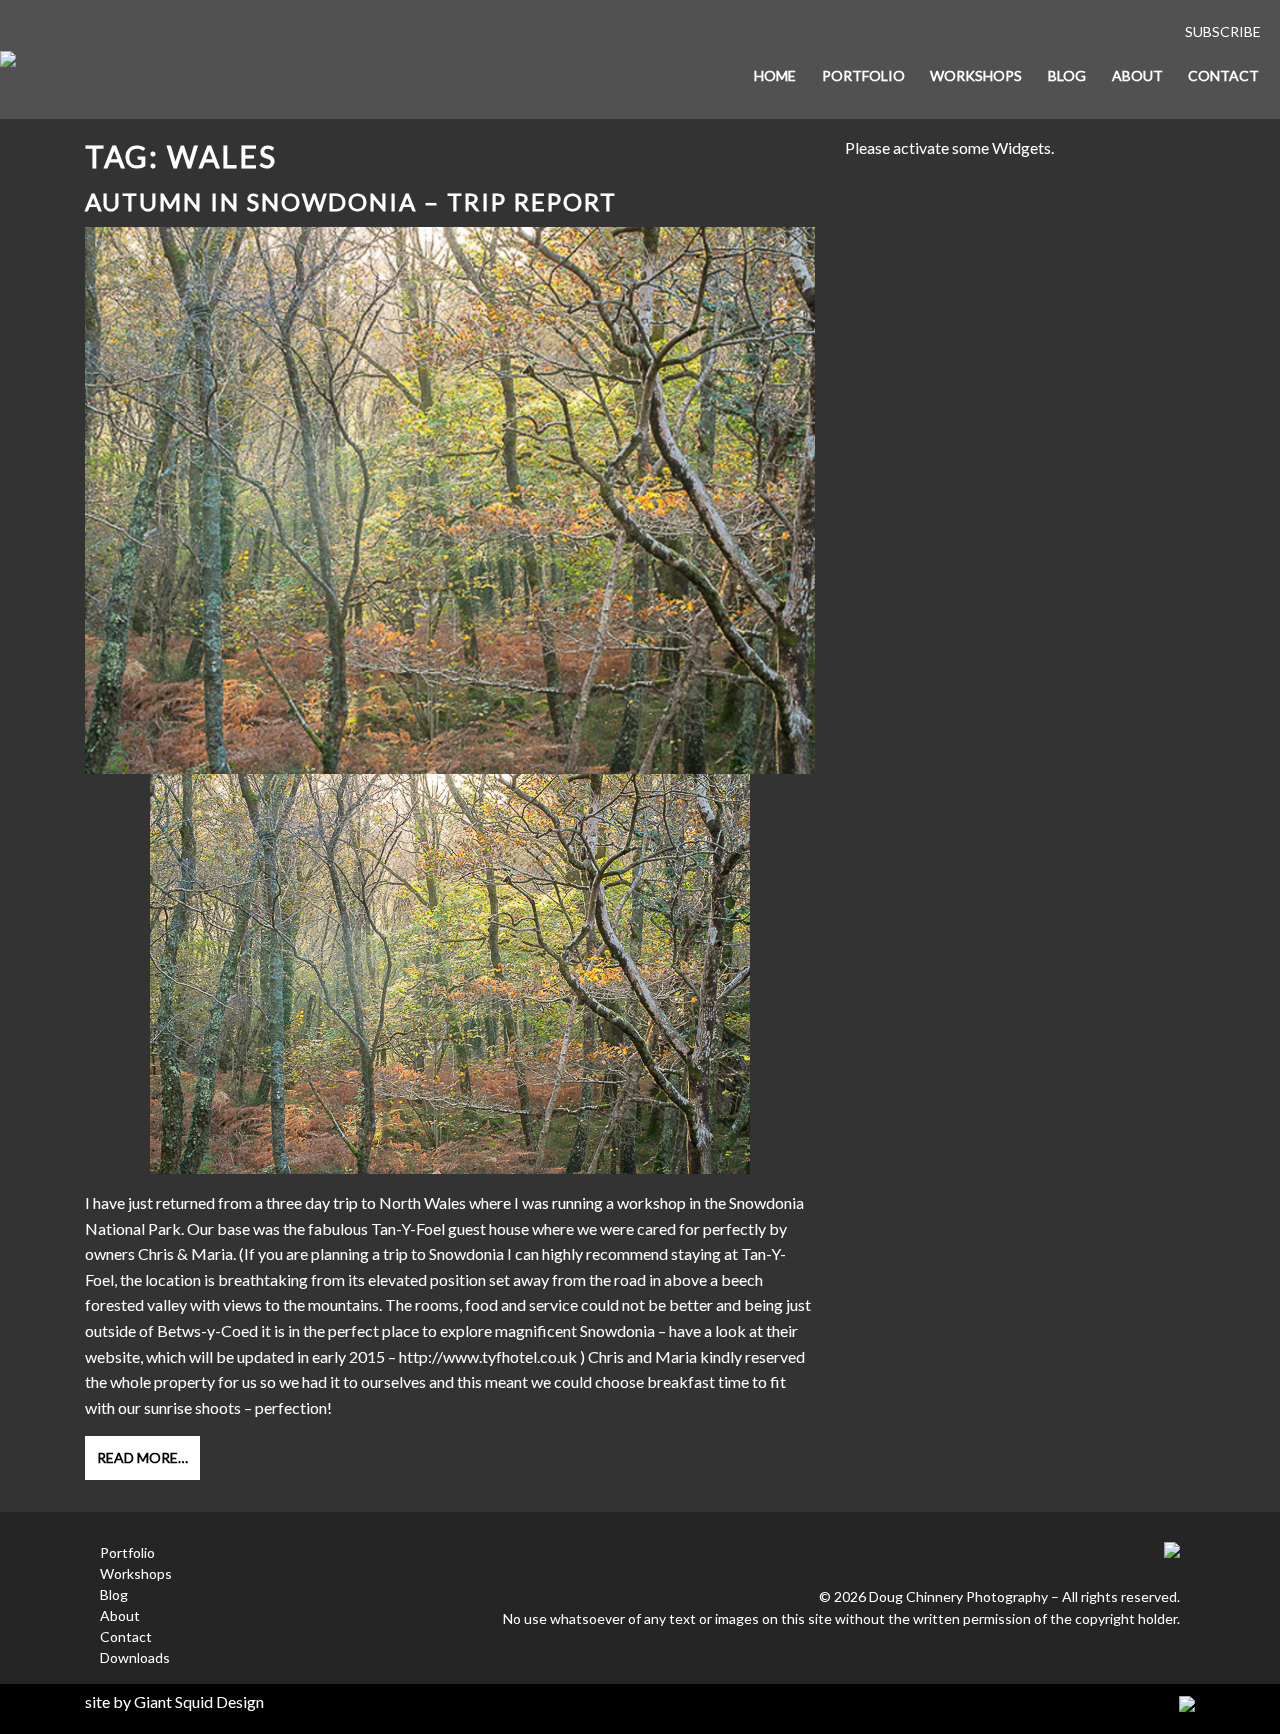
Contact (1223, 75)
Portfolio (863, 75)
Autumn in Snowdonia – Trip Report (351, 201)
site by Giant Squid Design (174, 1701)
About (1137, 75)
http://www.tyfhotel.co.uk (488, 1356)
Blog (1067, 75)
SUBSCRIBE (1223, 31)
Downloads (135, 1657)
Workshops (976, 75)
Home (775, 75)
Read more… (142, 1457)
